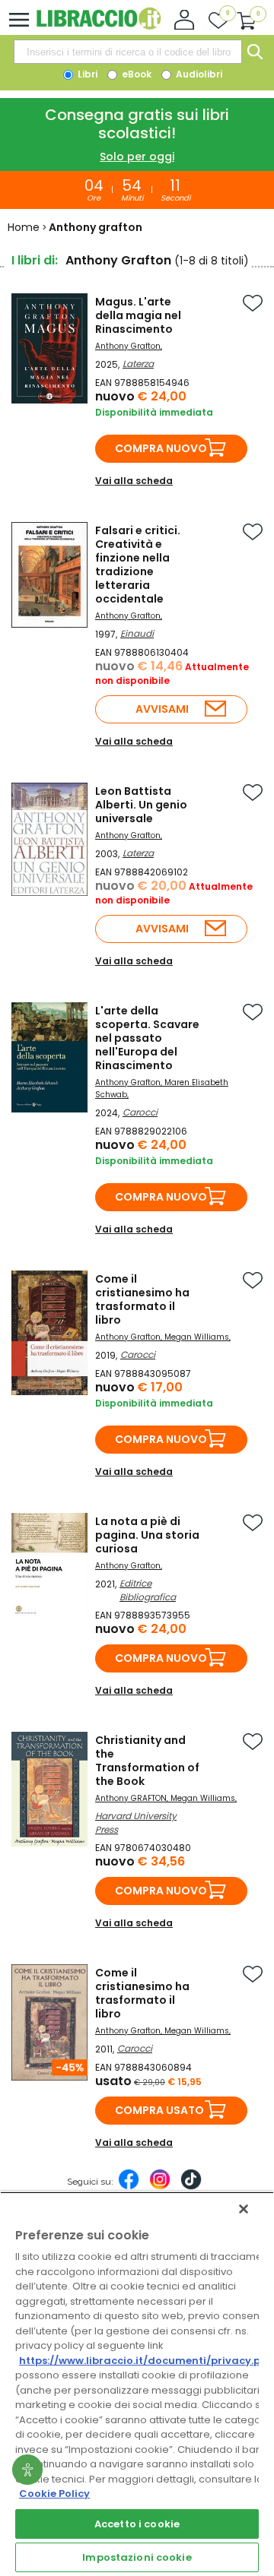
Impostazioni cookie (137, 2557)
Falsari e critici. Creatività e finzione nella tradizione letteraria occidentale (138, 565)
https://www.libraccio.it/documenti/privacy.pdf (146, 2361)
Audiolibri (198, 74)
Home (24, 227)
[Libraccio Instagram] (160, 2187)
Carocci (140, 1112)
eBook (135, 74)
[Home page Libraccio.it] (99, 26)
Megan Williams (197, 1337)
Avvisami (162, 709)
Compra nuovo (161, 448)
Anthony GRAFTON (131, 1798)
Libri (86, 74)
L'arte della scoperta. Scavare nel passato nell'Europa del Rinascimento (147, 1038)
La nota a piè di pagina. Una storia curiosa (147, 1535)
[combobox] (128, 52)
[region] (137, 2384)
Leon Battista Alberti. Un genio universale (141, 805)
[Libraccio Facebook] (129, 2187)
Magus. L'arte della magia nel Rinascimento (138, 315)
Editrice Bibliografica (148, 1590)
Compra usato (159, 2110)
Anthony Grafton (128, 346)
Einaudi (137, 633)
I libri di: (35, 260)
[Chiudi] (244, 2209)
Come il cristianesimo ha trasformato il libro (142, 1299)
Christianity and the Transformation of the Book (147, 1761)
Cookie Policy (54, 2494)
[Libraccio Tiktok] (191, 2187)
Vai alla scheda (134, 481)
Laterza (138, 364)
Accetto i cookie (137, 2524)
